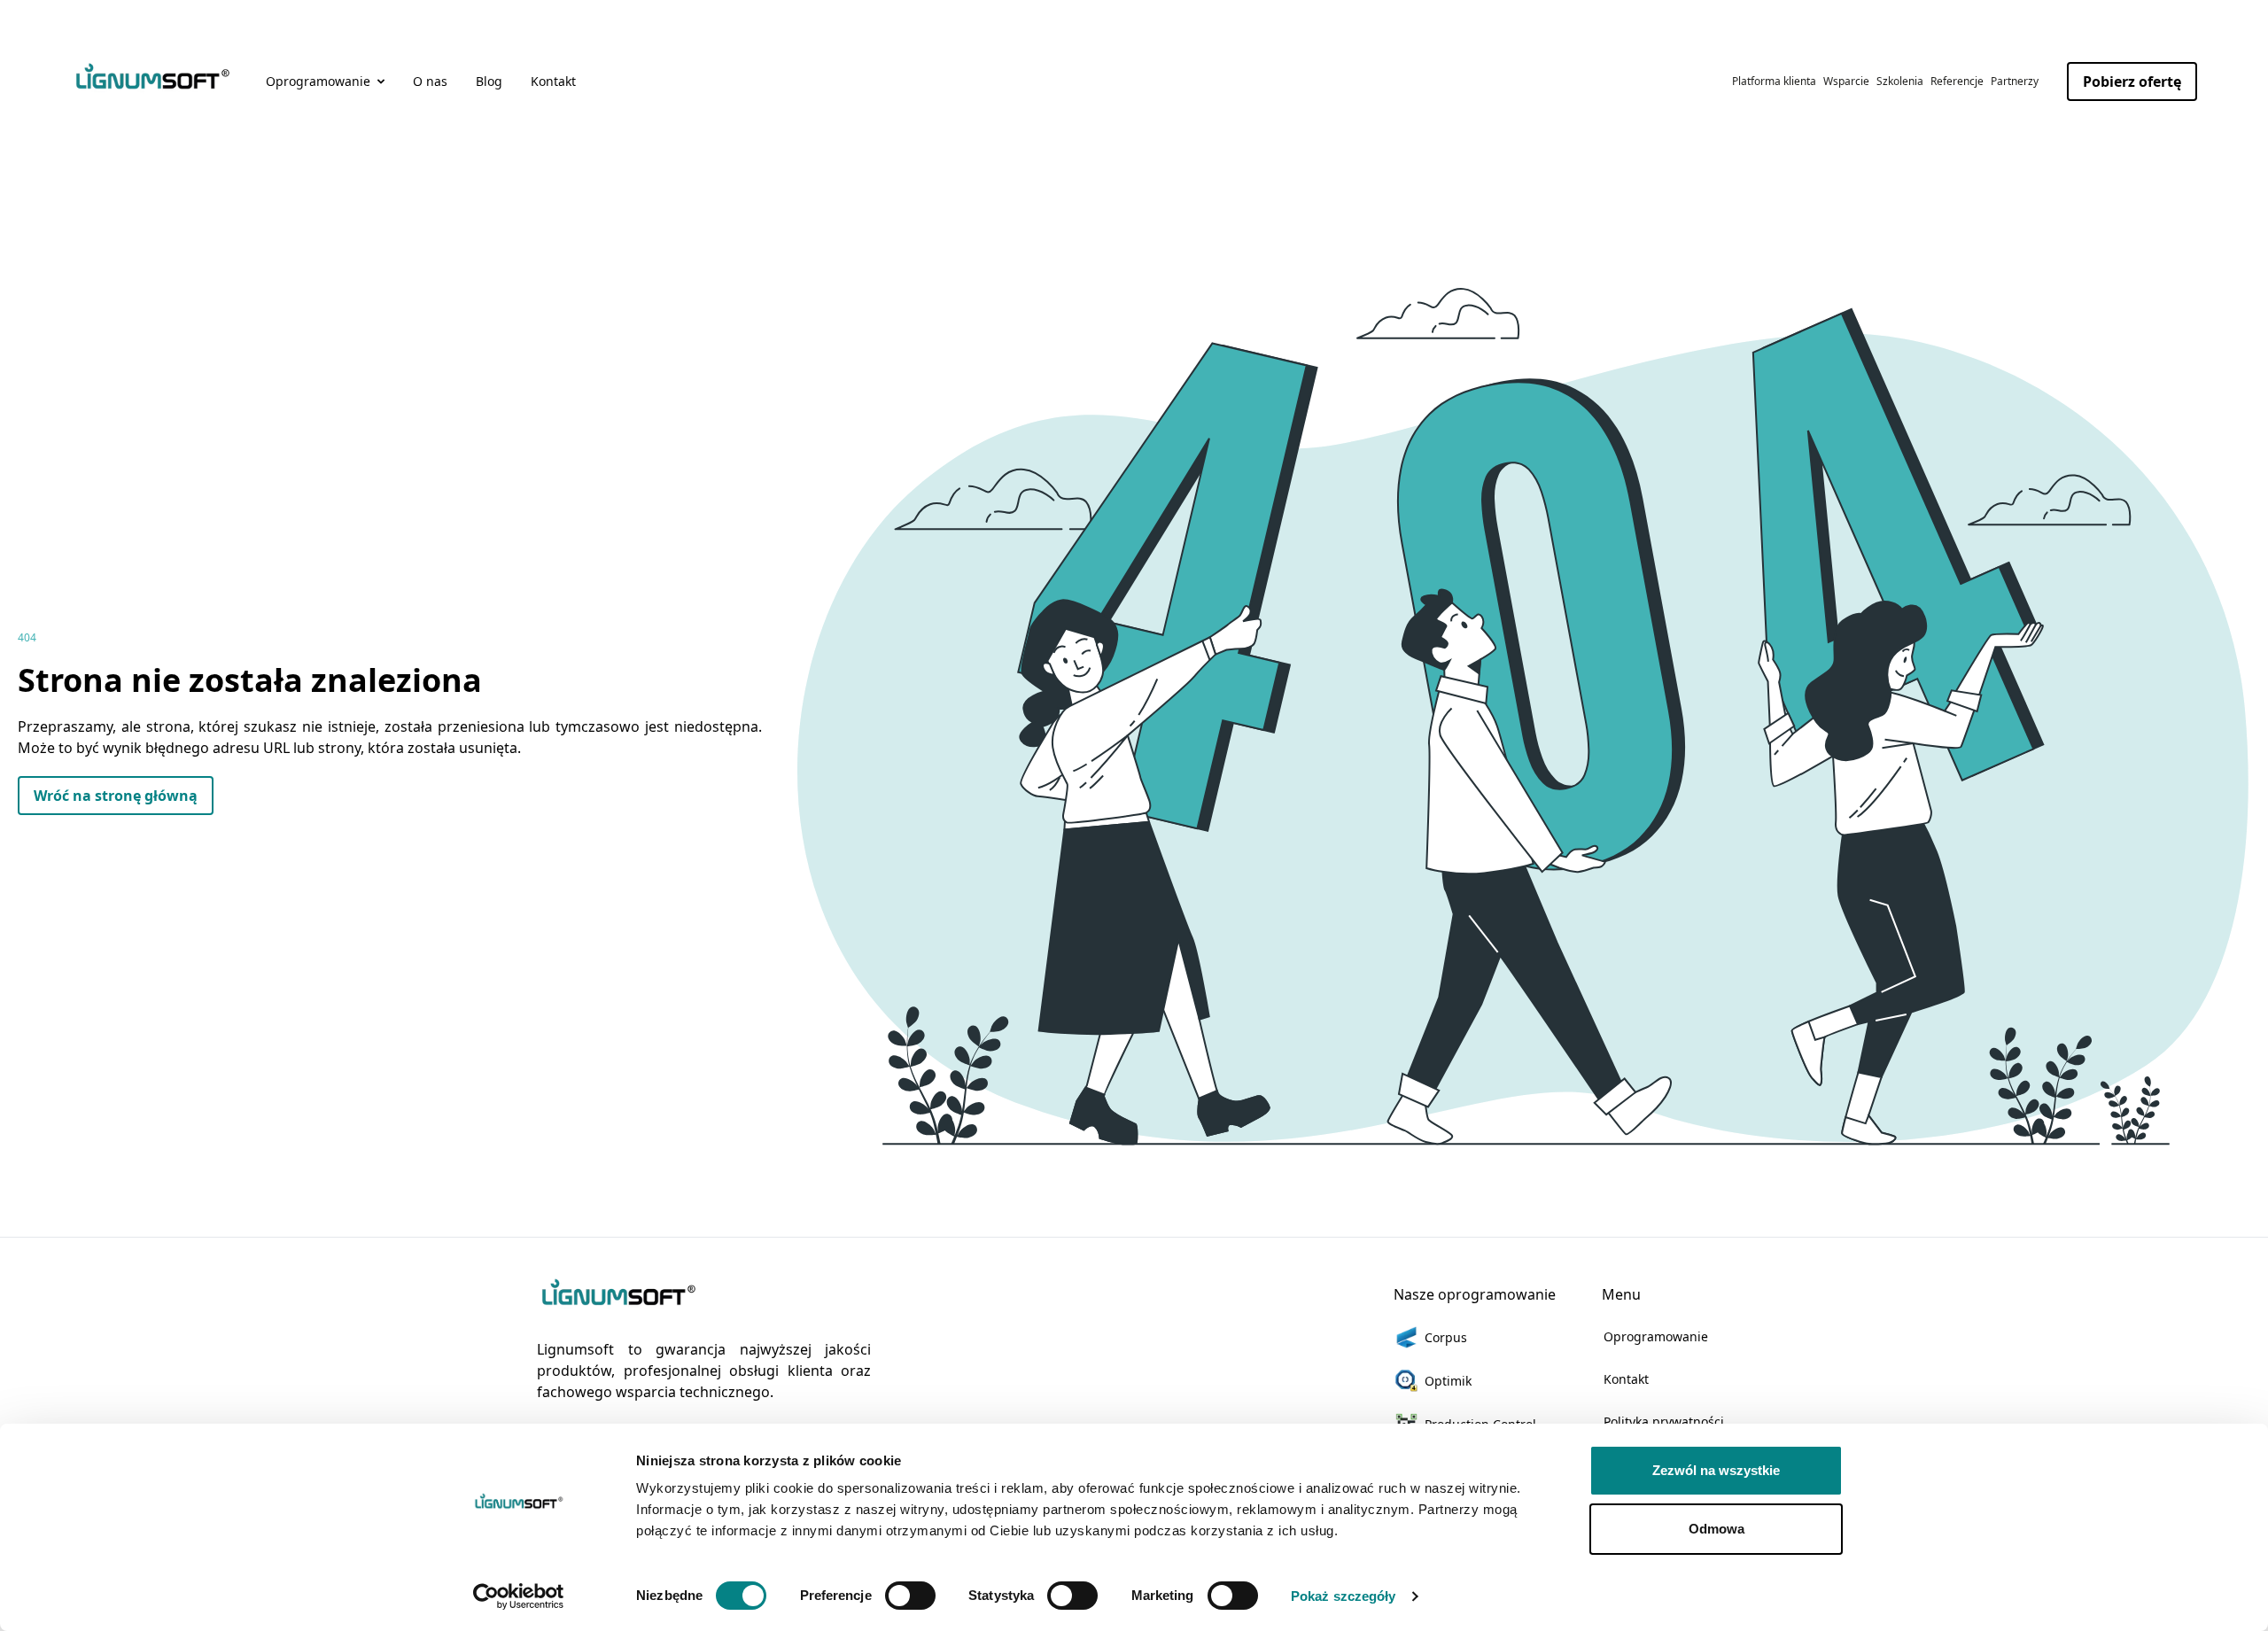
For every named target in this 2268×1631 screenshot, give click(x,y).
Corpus (1446, 1337)
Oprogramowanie (1656, 1336)
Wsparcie (1846, 81)
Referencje (1957, 81)
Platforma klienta (1774, 81)
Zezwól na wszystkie (1716, 1470)
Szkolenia (1900, 81)
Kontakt (553, 81)
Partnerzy (2015, 81)
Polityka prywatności (1664, 1421)
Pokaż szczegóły (1344, 1596)
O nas (430, 81)
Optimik (1448, 1381)
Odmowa (1717, 1529)
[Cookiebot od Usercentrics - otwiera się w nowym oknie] (519, 1596)
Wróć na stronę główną (116, 796)
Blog (489, 81)
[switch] (910, 1596)
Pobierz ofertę (2132, 82)
